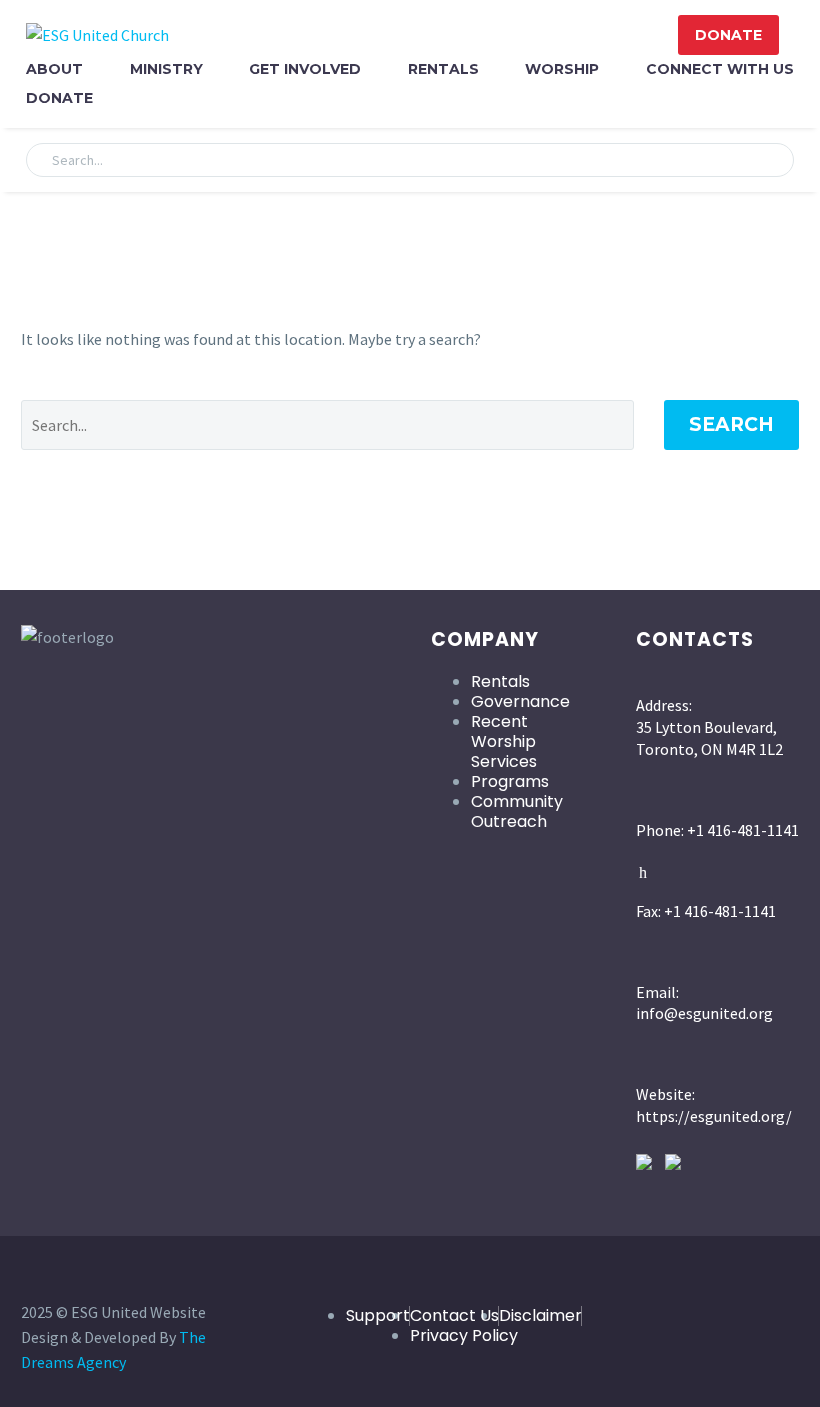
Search (731, 424)
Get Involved (305, 69)
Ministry (166, 69)
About (54, 69)
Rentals (443, 69)
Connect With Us (720, 69)
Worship (562, 69)
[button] (770, 160)
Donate (59, 98)
